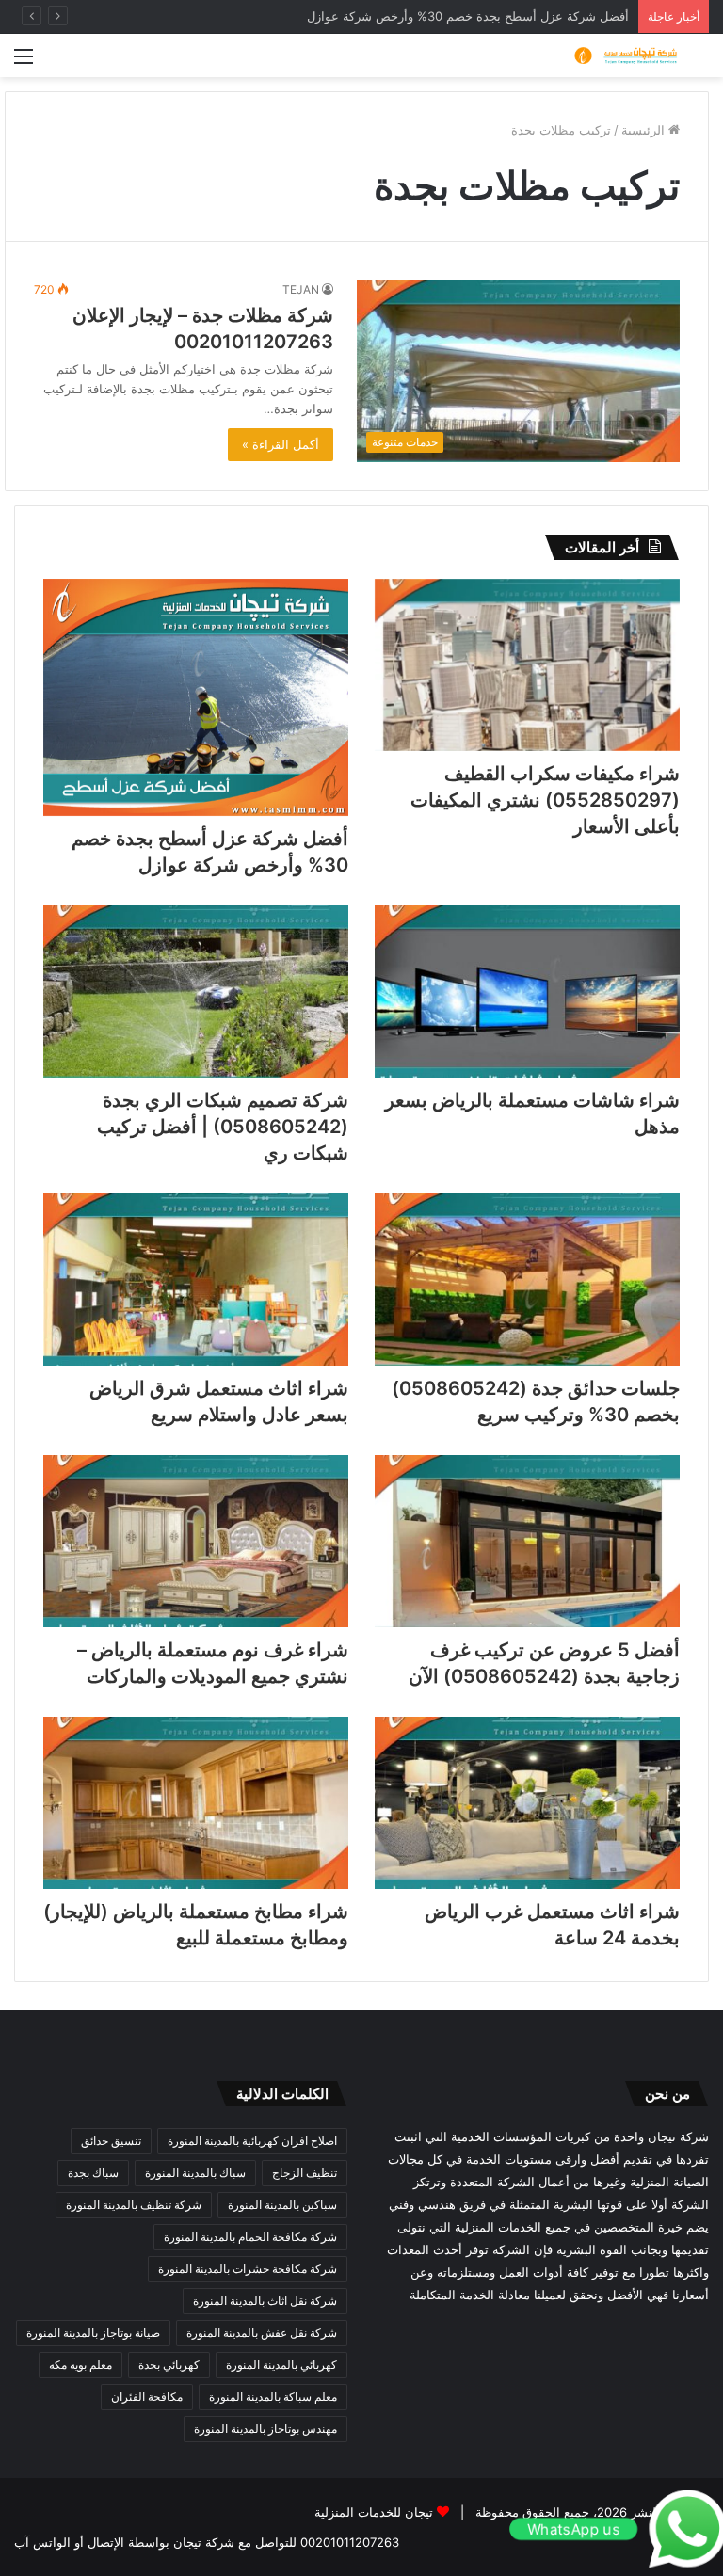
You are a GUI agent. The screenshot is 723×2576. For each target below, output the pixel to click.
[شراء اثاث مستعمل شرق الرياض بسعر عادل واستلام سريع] (196, 1280)
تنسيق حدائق (111, 2141)
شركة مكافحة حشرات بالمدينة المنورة (248, 2269)
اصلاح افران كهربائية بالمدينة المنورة (252, 2141)
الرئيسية (645, 130)
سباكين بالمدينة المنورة (282, 2205)
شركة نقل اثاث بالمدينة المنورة (265, 2301)
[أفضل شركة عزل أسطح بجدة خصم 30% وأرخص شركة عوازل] (196, 697)
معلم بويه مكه (80, 2365)
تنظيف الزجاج (305, 2173)
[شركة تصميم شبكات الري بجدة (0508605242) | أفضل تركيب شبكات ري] (196, 992)
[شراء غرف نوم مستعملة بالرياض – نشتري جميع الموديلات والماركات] (196, 1541)
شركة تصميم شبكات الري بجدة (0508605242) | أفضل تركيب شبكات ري (223, 1127)
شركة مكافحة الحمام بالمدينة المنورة (250, 2237)
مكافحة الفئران (147, 2397)
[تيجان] (619, 56)
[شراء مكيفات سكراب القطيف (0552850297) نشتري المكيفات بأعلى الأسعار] (527, 665)
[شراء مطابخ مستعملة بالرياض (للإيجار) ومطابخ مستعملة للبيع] (196, 1803)
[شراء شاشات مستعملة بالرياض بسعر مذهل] (527, 992)
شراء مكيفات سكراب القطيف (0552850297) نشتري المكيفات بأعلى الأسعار (545, 800)
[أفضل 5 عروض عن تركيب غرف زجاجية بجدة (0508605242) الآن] (527, 1541)
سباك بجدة (93, 2173)
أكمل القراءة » (281, 444)
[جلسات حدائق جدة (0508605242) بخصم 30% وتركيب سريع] (527, 1280)
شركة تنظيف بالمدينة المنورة (134, 2205)
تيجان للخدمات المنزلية (374, 2512)
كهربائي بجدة (169, 2365)
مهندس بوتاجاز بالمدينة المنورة (265, 2429)
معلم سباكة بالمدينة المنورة (273, 2397)
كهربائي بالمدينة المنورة (281, 2365)
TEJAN (301, 289)
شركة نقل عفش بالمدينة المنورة (262, 2333)
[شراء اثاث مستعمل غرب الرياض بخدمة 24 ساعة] (527, 1803)
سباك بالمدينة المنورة (195, 2173)
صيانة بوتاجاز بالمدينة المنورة (93, 2333)
